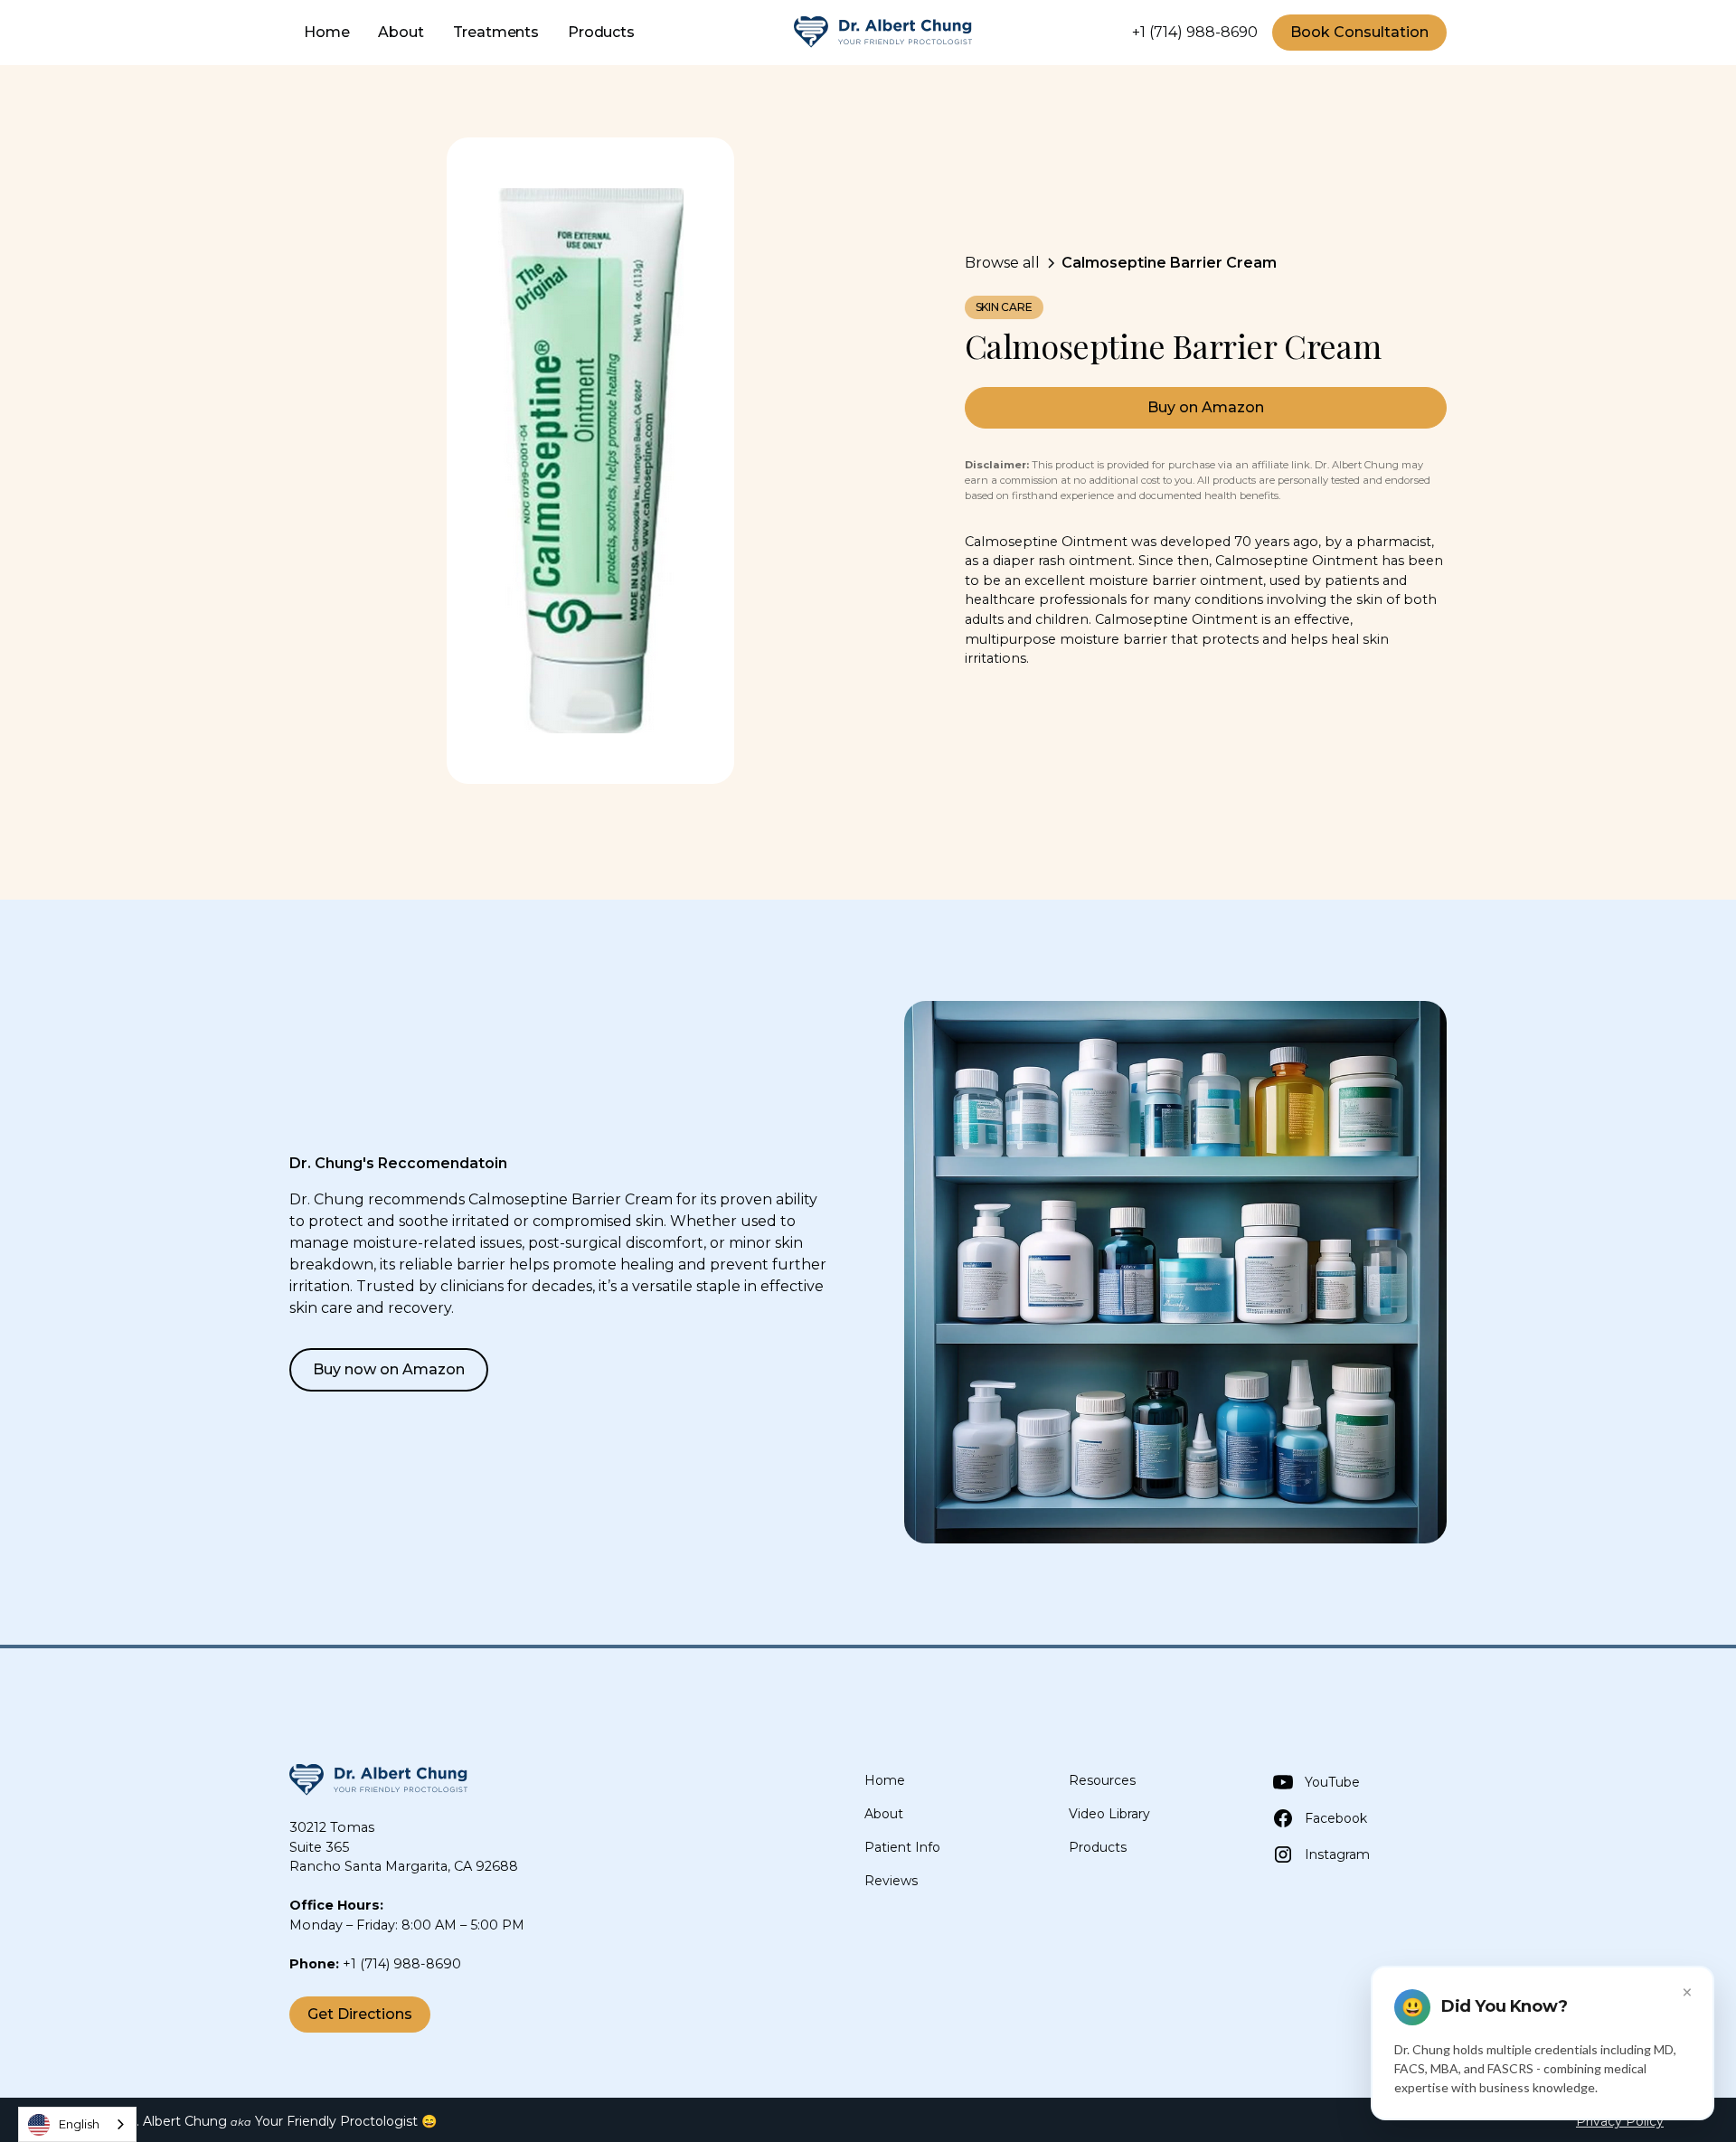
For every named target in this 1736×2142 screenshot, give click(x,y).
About (884, 1814)
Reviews (891, 1881)
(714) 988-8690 (410, 1964)
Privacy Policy (1620, 2121)
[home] (883, 33)
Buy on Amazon (1206, 407)
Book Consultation (1359, 32)
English (79, 2124)
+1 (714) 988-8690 (1195, 32)
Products (601, 32)
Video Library (1109, 1814)
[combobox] (77, 2124)
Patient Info (902, 1847)
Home (326, 32)
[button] (401, 33)
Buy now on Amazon (389, 1369)
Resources (1102, 1780)
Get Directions (360, 2014)
